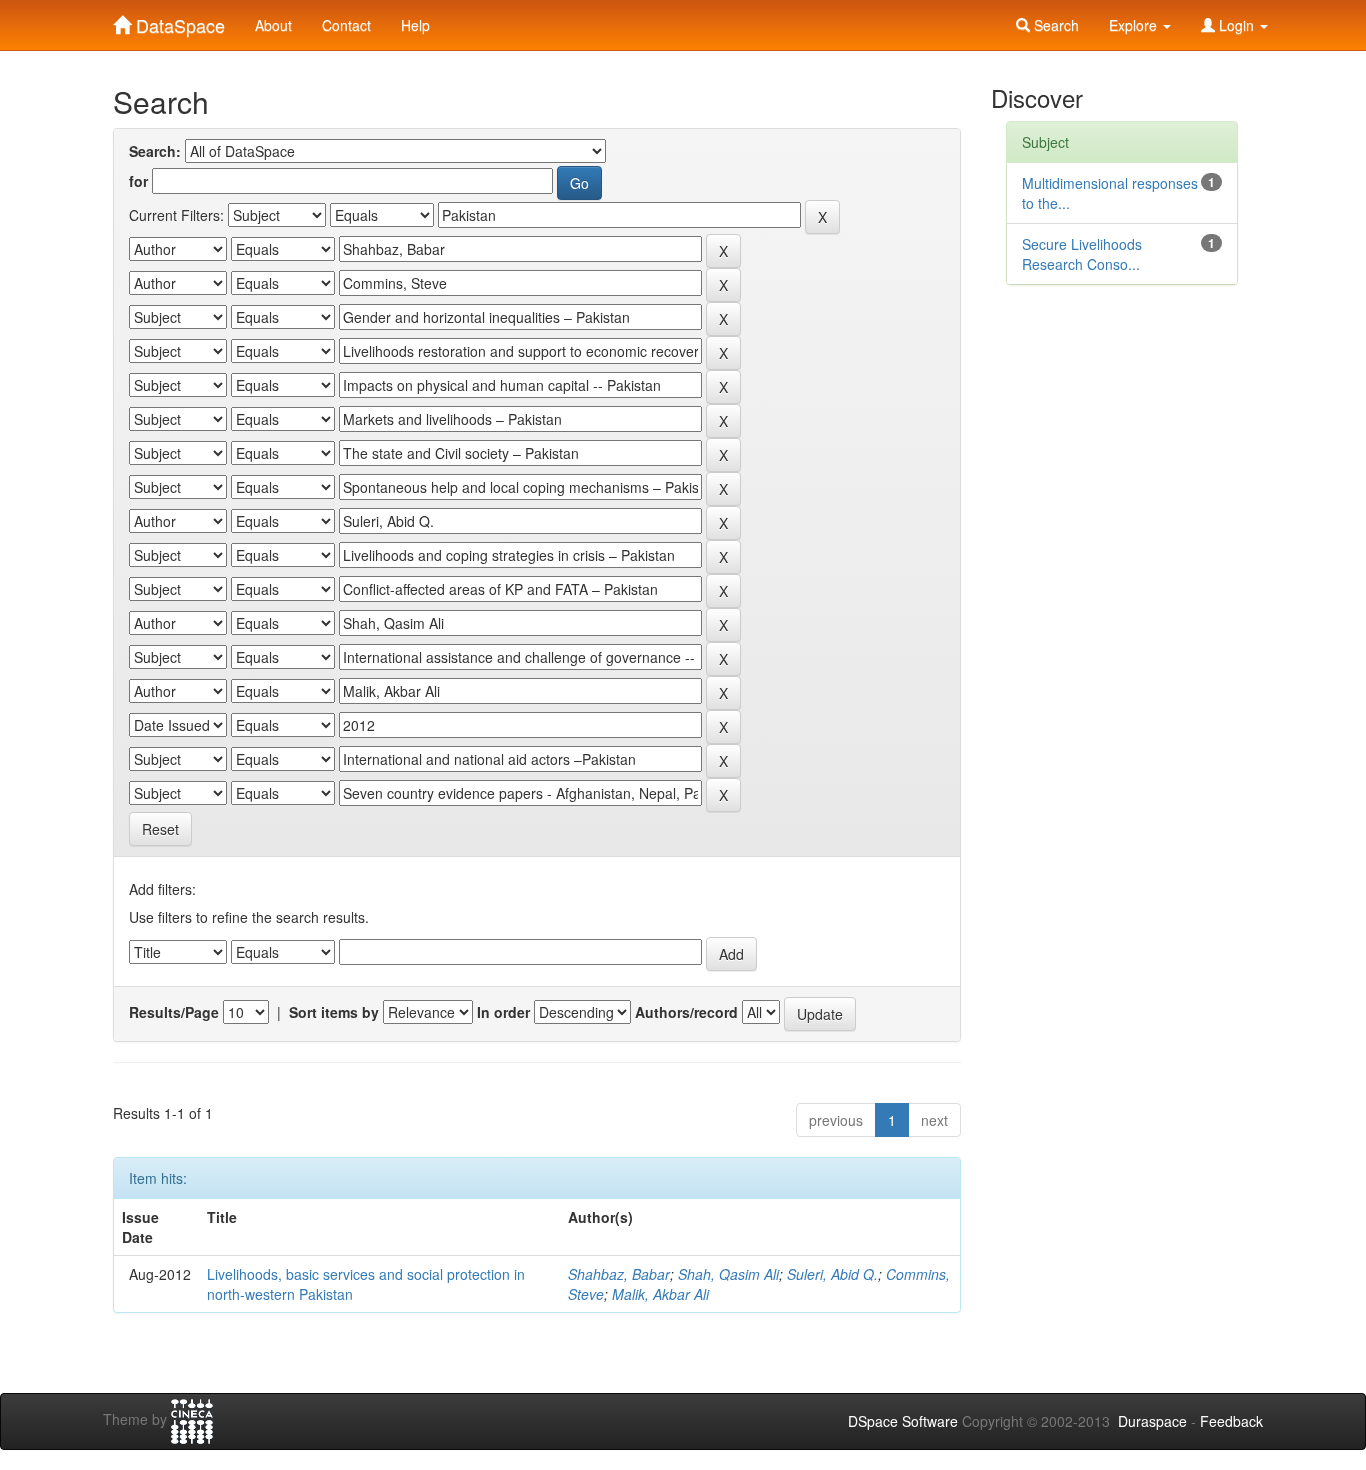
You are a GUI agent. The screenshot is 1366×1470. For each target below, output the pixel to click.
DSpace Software (903, 1421)
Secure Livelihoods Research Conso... (1082, 254)
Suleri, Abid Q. (832, 1274)
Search (1054, 25)
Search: (155, 151)
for (138, 181)
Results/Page (174, 1012)
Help (415, 25)
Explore (1135, 25)
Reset (160, 829)
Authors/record (686, 1012)
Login (1236, 25)
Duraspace (1152, 1421)
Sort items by (334, 1012)
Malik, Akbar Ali (660, 1294)
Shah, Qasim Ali (728, 1274)
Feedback (1231, 1421)
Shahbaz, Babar (619, 1274)
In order (503, 1012)
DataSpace (178, 21)
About (273, 25)
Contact (346, 25)
